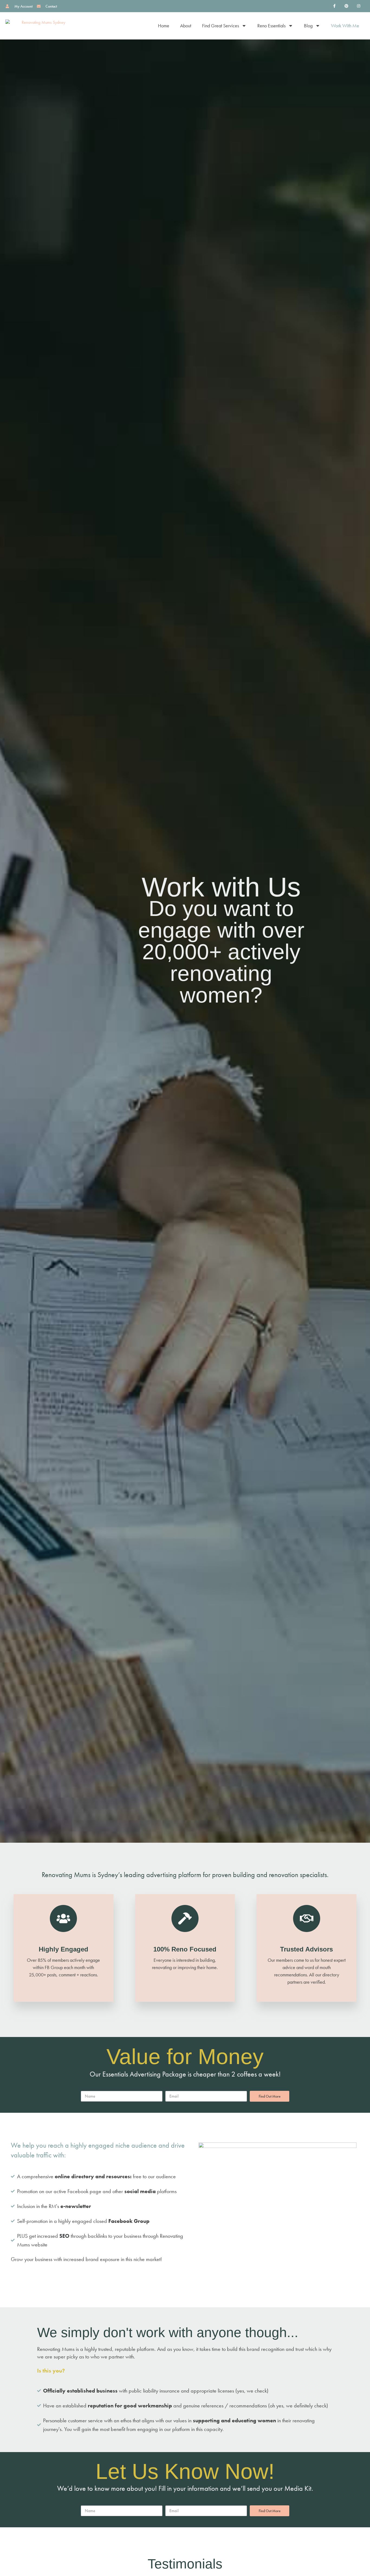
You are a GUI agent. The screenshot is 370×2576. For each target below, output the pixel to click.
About (186, 26)
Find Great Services (220, 26)
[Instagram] (358, 6)
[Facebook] (334, 6)
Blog (308, 26)
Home (164, 26)
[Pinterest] (346, 6)
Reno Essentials (271, 26)
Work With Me (345, 26)
